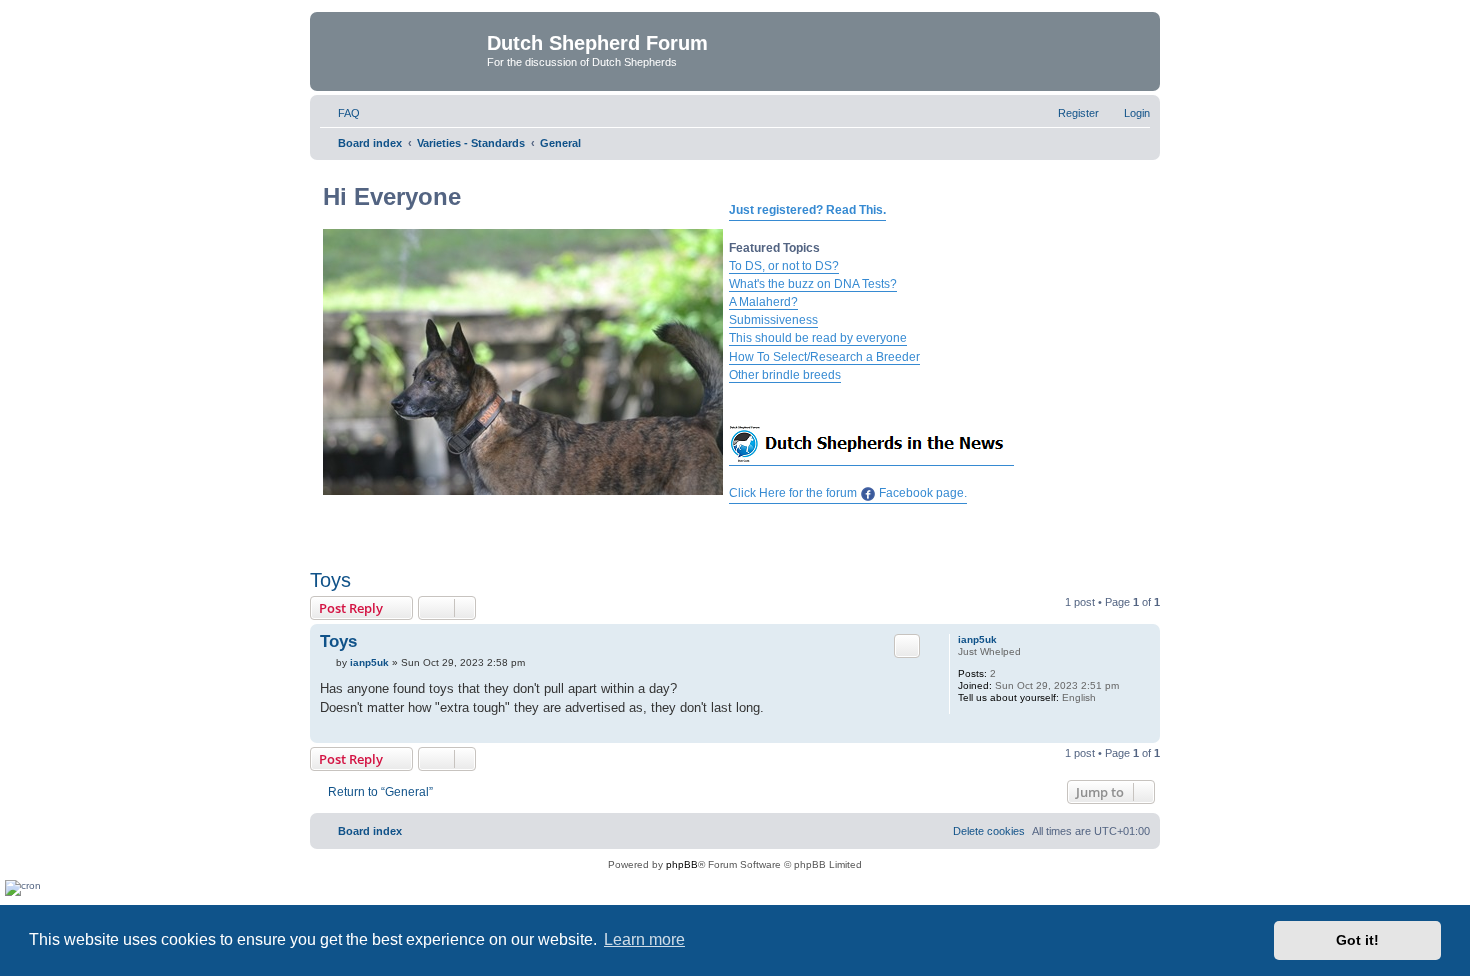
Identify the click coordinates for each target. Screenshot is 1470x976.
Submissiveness (773, 320)
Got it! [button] (1357, 940)
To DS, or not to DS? (784, 266)
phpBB (682, 864)
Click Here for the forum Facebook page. (848, 493)
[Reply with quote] (907, 646)
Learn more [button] (644, 939)
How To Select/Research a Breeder (824, 357)
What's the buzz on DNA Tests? (813, 284)
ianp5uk (977, 639)
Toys (330, 580)
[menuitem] (340, 113)
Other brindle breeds (785, 375)
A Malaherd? (763, 302)
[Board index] (401, 49)
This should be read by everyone (818, 338)
